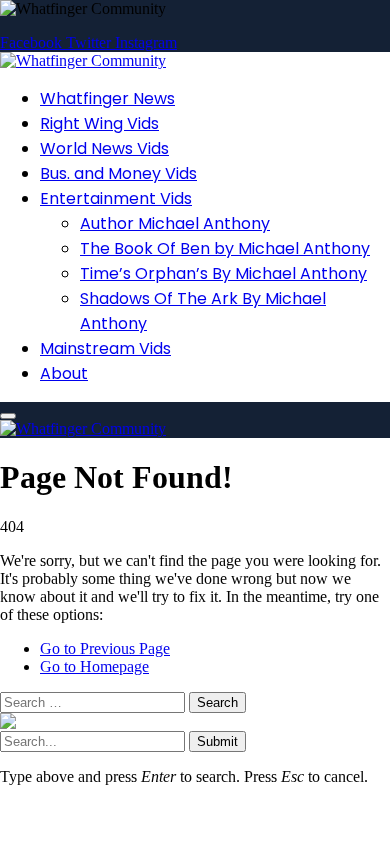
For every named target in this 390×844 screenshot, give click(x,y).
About (64, 373)
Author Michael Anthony (175, 223)
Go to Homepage (94, 666)
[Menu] (8, 416)
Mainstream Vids (105, 348)
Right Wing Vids (99, 123)
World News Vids (104, 148)
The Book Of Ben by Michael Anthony (225, 248)
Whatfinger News (107, 98)
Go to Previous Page (105, 648)
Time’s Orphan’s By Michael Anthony (223, 273)
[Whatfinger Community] (83, 60)
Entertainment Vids (116, 198)
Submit (217, 741)
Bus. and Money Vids (118, 173)
